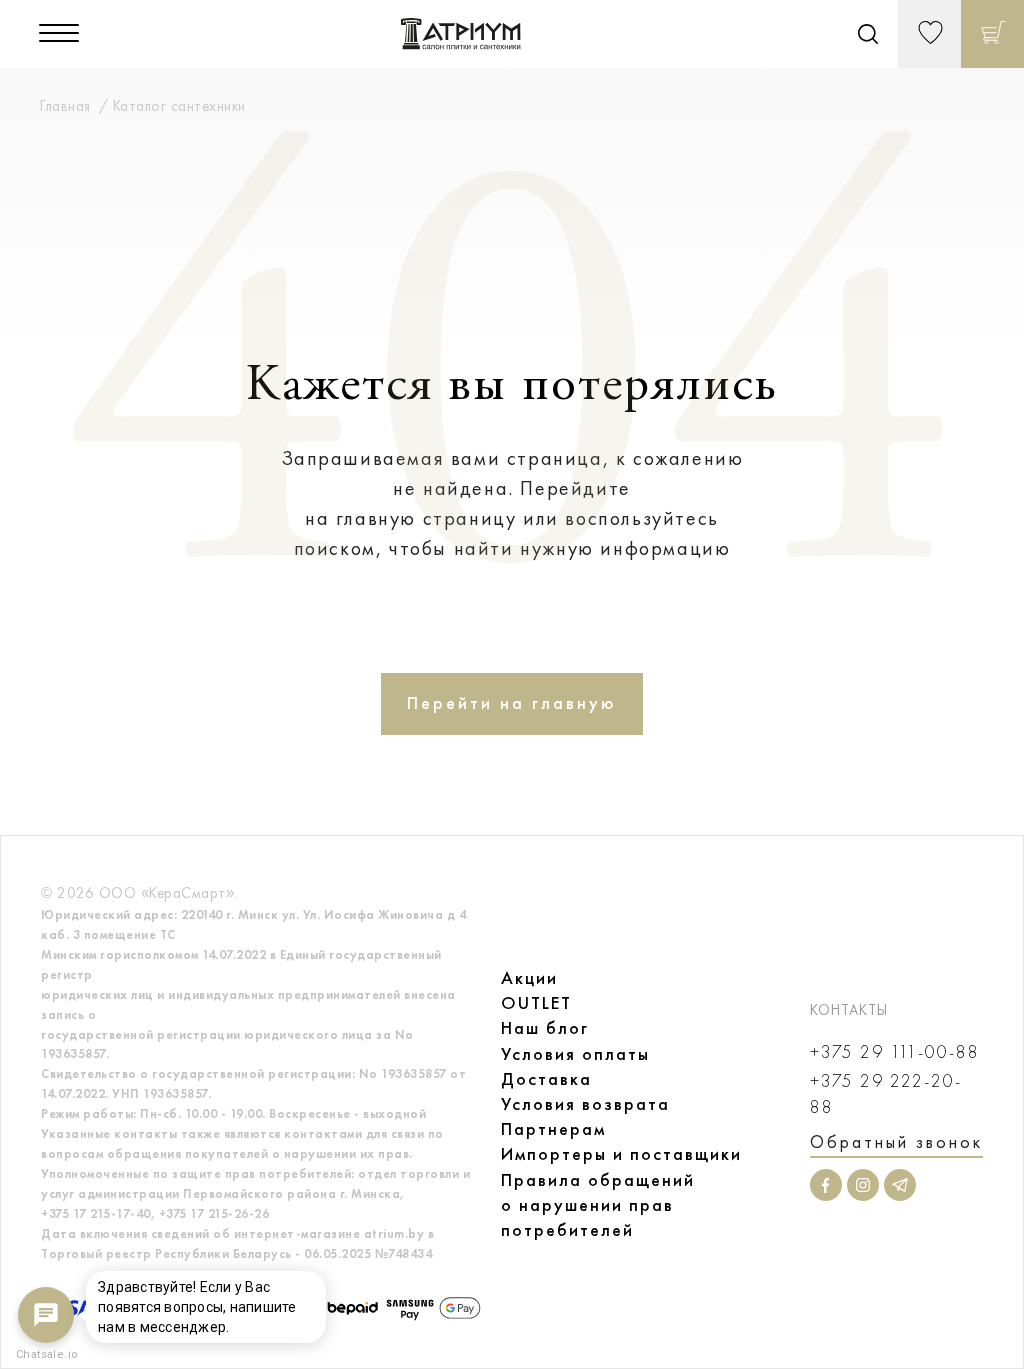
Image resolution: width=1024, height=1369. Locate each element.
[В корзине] (992, 34)
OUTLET (536, 1003)
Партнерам (553, 1129)
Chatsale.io (46, 1354)
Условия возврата (585, 1104)
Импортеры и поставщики (621, 1154)
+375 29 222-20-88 (886, 1094)
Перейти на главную (512, 703)
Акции (529, 978)
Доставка (546, 1079)
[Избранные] (929, 34)
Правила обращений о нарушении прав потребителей (598, 1205)
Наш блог (545, 1028)
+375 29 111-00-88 (895, 1052)
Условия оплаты (575, 1054)
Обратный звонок (896, 1142)
